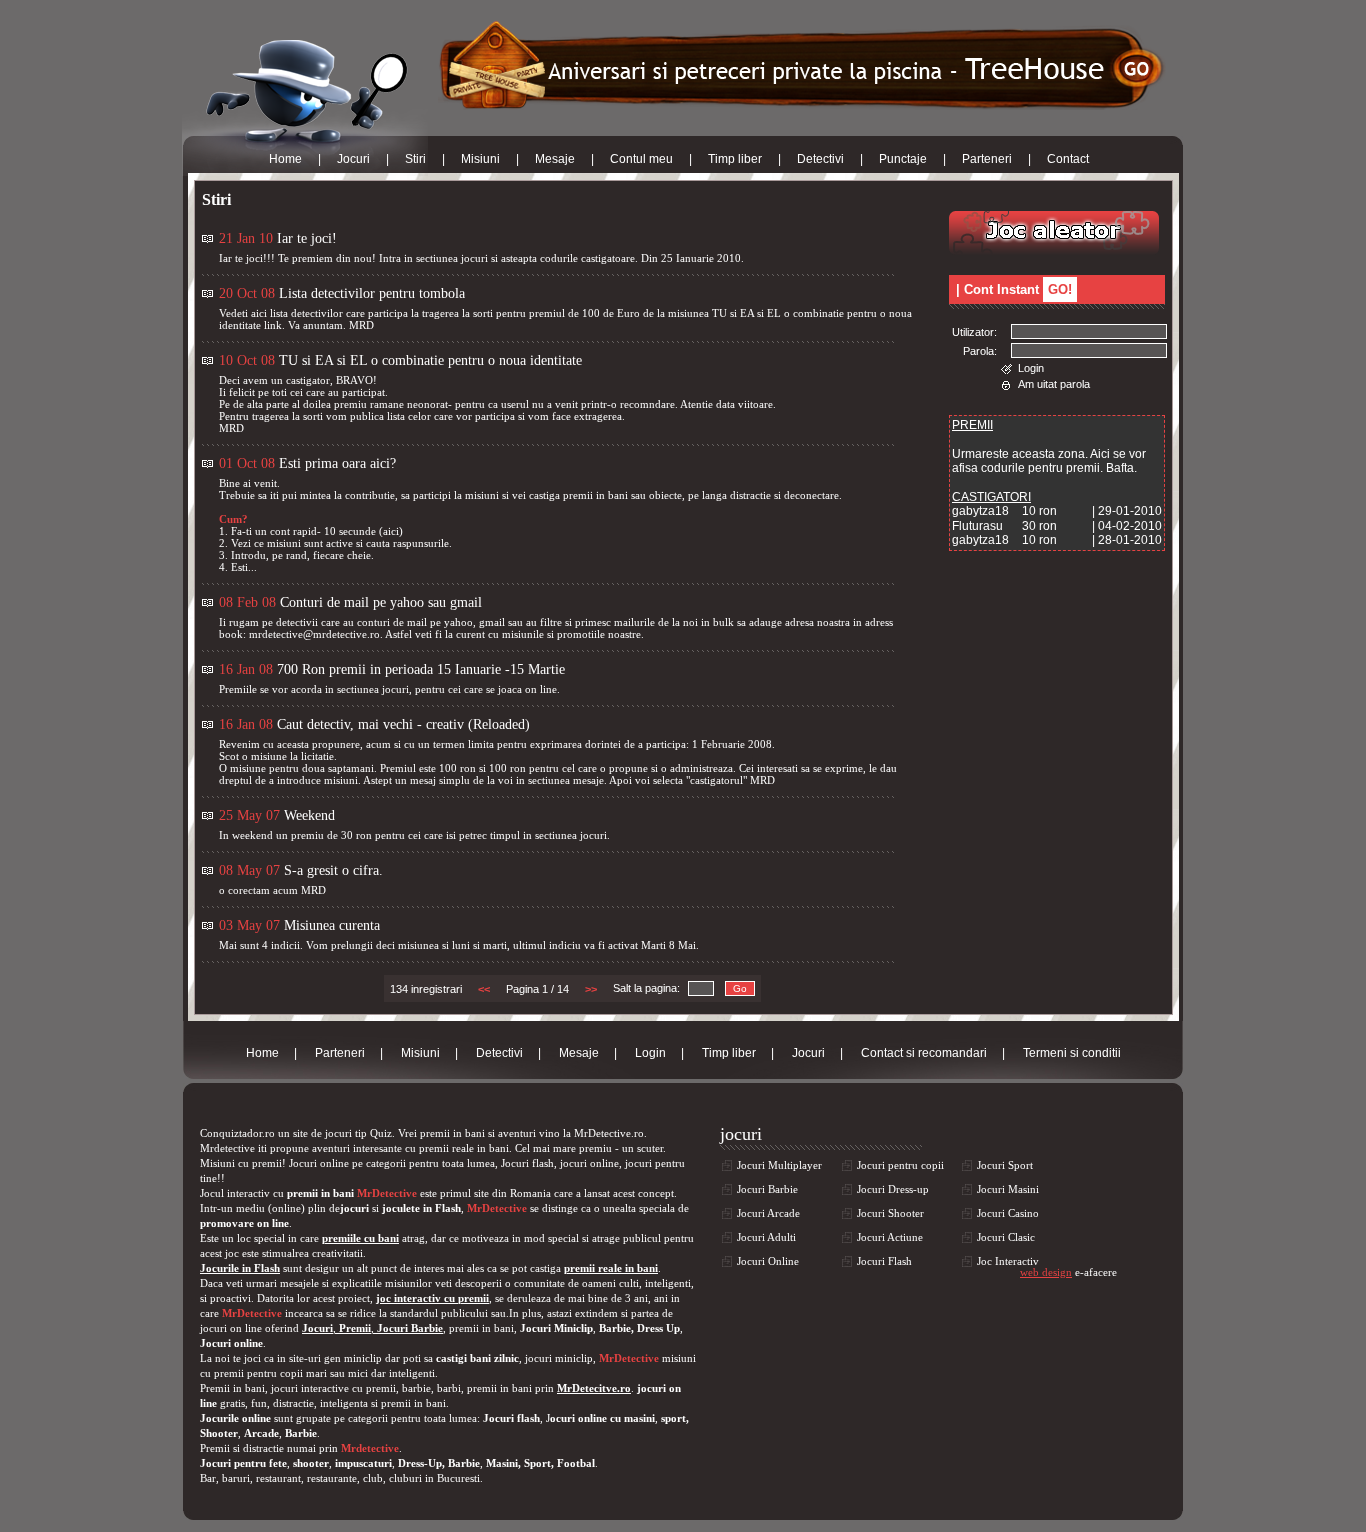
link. (274, 325)
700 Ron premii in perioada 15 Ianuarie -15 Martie (421, 669)
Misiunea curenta (332, 925)
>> (591, 989)
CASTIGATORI (991, 497)
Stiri (415, 159)
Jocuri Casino (1008, 1213)
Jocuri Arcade (768, 1213)
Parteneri (987, 159)
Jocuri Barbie (767, 1189)
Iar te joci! (307, 238)
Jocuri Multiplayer (779, 1165)
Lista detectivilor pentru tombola (372, 293)
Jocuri (353, 159)
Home (285, 159)
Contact (1068, 159)
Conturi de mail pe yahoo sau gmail (381, 602)
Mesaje (555, 159)
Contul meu (641, 159)
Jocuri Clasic (1006, 1237)
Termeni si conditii (1072, 1053)
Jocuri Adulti (766, 1237)
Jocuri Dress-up (893, 1189)
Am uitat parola (1054, 384)
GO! (1060, 289)
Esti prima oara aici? (337, 463)
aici (391, 531)
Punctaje (903, 159)
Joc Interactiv (1008, 1261)
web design (1046, 1272)
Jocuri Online (768, 1261)
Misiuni (480, 159)
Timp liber (735, 159)
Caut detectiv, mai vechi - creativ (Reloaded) (403, 724)
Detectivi (820, 159)
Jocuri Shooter (890, 1213)
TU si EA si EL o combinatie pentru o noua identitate (430, 360)
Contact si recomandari (924, 1053)
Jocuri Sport (1005, 1165)
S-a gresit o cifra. (333, 870)
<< (484, 989)
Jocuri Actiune (890, 1237)
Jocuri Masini (1008, 1189)
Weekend (309, 815)
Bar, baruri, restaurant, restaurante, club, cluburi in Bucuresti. (341, 1478)
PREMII (972, 425)
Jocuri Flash (884, 1261)
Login (1031, 368)
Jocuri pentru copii (900, 1165)
